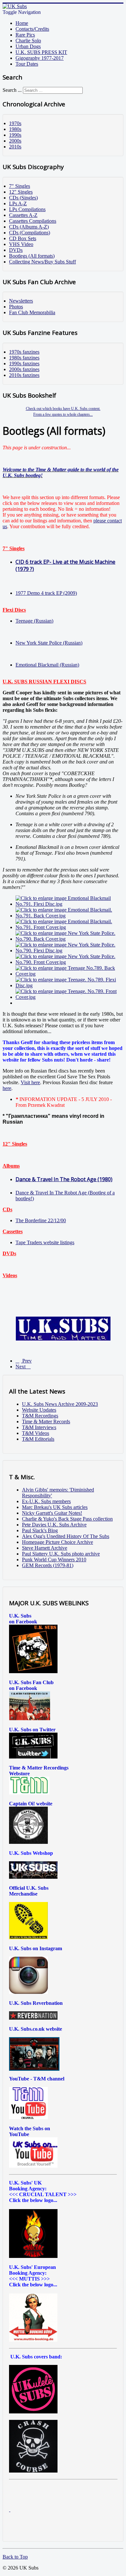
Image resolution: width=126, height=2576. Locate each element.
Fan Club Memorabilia (32, 312)
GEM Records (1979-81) (48, 1565)
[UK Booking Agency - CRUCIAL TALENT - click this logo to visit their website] (33, 2256)
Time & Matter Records (46, 1422)
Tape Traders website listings (45, 1242)
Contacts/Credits (32, 29)
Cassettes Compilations (33, 221)
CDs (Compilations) (30, 233)
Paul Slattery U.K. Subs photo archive (61, 1554)
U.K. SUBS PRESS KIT (41, 52)
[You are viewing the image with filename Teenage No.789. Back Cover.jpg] (69, 974)
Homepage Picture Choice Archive (58, 1542)
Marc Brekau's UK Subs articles (55, 1507)
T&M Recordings (40, 1416)
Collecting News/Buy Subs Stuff (42, 262)
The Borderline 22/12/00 (41, 1220)
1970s (15, 123)
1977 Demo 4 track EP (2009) (46, 593)
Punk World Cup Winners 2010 (54, 1560)
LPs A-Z (18, 203)
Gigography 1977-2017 (40, 58)
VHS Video (21, 244)
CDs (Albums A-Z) (29, 227)
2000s (15, 141)
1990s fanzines (24, 363)
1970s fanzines (24, 352)
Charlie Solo (28, 41)
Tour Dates (27, 64)
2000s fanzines (24, 369)
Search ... (12, 90)
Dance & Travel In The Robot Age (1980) (64, 1179)
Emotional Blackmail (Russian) (47, 665)
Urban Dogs (28, 46)
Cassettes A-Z (23, 215)
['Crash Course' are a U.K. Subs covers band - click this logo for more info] (33, 2471)
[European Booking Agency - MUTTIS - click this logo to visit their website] (33, 2340)
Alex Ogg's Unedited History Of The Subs (66, 1536)
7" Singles (20, 186)
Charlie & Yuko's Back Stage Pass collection (67, 1519)
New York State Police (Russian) (49, 643)
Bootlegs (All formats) (32, 256)
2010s (15, 147)
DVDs (16, 250)
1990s (15, 135)
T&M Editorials (38, 1439)
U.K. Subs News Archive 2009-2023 (60, 1404)
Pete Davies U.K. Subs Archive (54, 1525)
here (7, 1088)
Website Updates (39, 1410)
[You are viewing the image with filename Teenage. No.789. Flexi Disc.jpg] (69, 985)
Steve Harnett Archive (45, 1548)
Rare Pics (25, 35)
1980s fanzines (24, 358)
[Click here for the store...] (33, 1877)
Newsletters (21, 301)
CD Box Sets (23, 238)
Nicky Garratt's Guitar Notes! (52, 1513)
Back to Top (15, 2557)
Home (22, 23)
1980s (15, 129)
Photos (16, 307)
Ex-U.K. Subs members (46, 1501)
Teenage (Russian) (34, 621)
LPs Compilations (27, 209)
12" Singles (21, 192)
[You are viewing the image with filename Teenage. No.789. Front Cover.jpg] (69, 997)
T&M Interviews (39, 1427)
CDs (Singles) (23, 198)
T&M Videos (36, 1433)
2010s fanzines (24, 375)
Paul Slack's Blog (40, 1530)
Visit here (30, 1082)
